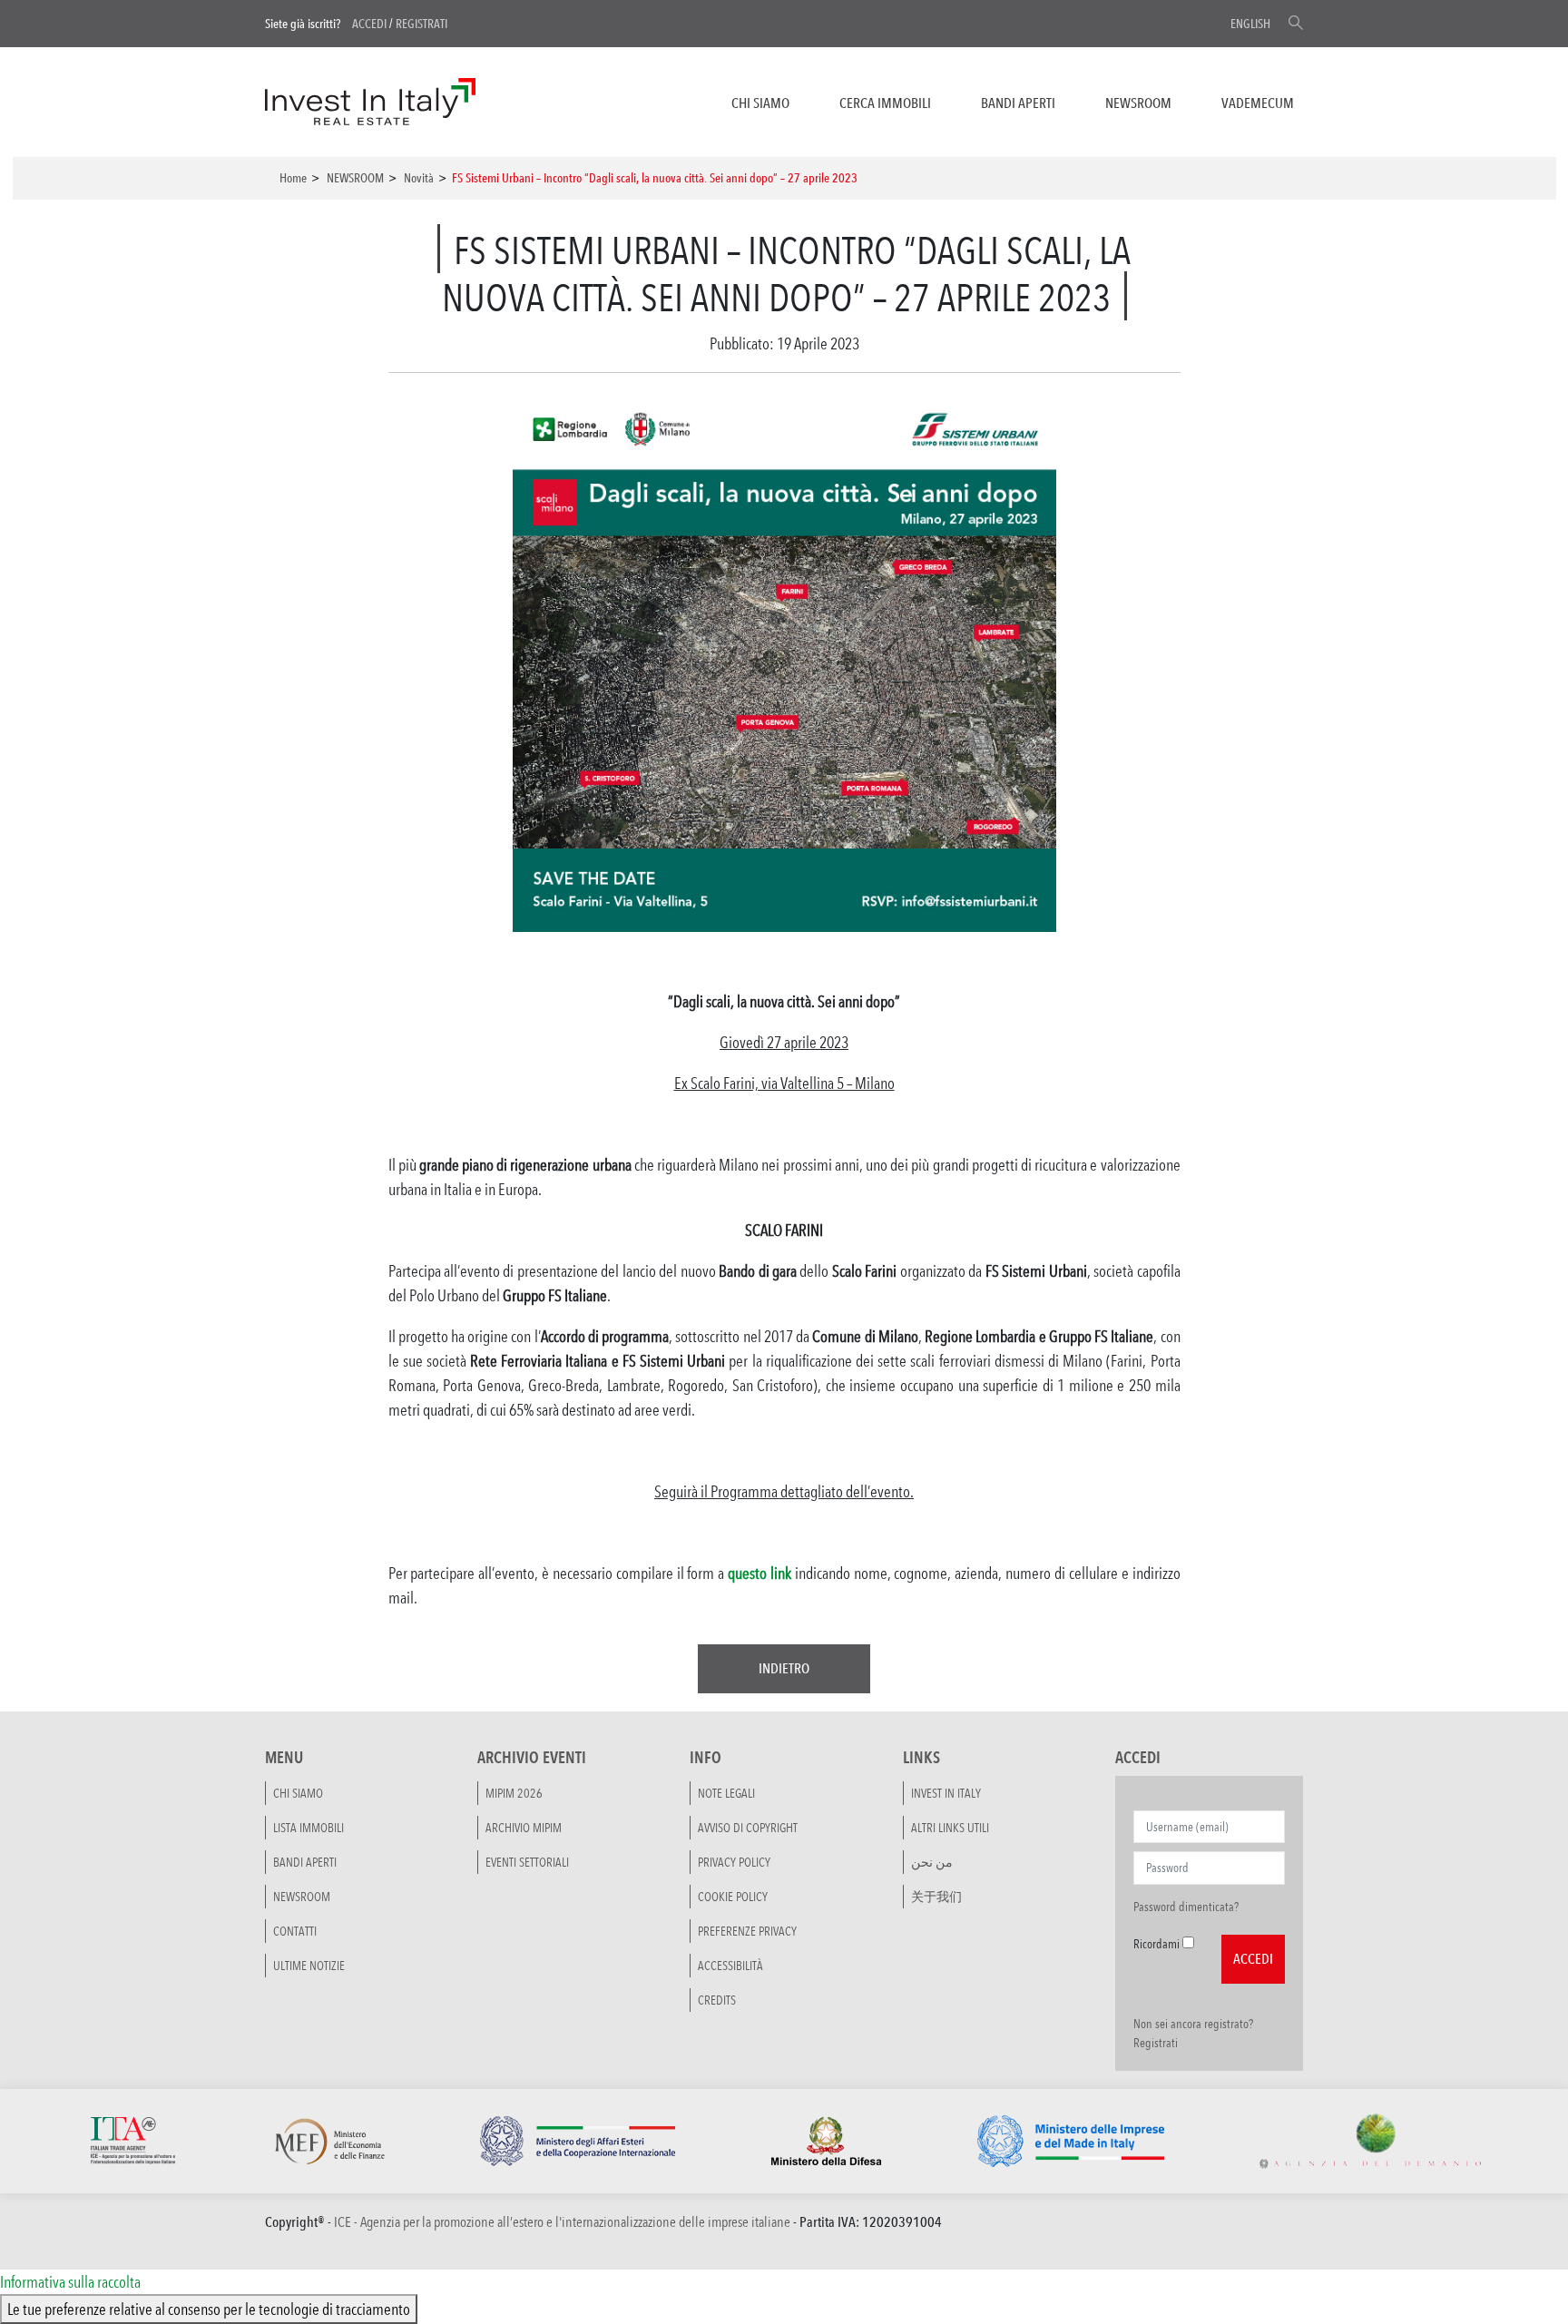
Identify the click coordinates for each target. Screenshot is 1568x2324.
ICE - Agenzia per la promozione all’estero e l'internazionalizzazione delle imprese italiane (562, 2222)
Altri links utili (950, 1828)
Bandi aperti (1018, 103)
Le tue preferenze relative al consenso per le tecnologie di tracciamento (209, 2309)
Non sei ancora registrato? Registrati (1193, 2033)
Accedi (369, 24)
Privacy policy (734, 1862)
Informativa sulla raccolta (70, 2281)
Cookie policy (733, 1897)
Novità (419, 178)
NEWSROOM (1138, 103)
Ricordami (1156, 1944)
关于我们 (936, 1897)
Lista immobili (309, 1828)
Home (293, 178)
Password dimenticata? (1186, 1907)
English (1250, 24)
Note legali (726, 1793)
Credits (717, 2000)
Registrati (421, 24)
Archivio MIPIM (524, 1828)
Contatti (295, 1931)
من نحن (932, 1862)
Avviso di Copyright (748, 1828)
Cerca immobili (885, 103)
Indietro (784, 1668)
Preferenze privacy (747, 1931)
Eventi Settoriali (527, 1862)
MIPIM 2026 (514, 1793)
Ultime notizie (309, 1966)
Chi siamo (760, 103)
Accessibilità (730, 1966)
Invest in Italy (946, 1793)
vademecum (1258, 103)
